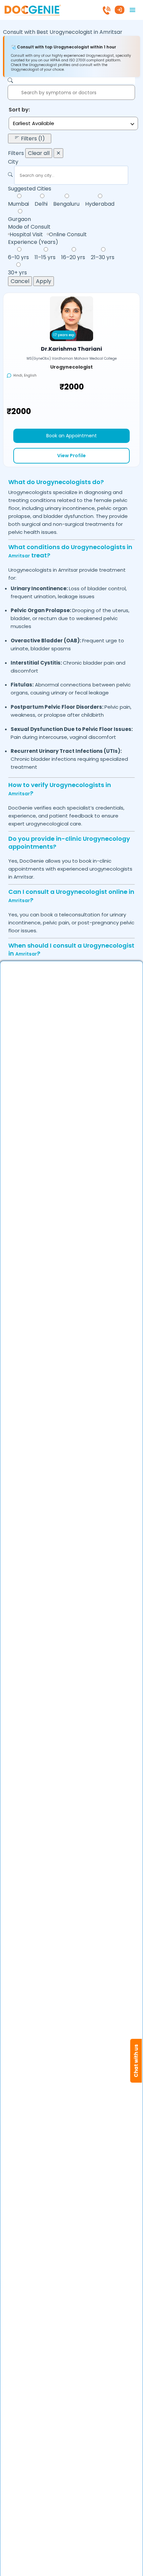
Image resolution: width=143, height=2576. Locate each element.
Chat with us (136, 2061)
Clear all (39, 153)
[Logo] (32, 9)
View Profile (71, 456)
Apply (44, 281)
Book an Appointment (71, 436)
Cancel (20, 281)
